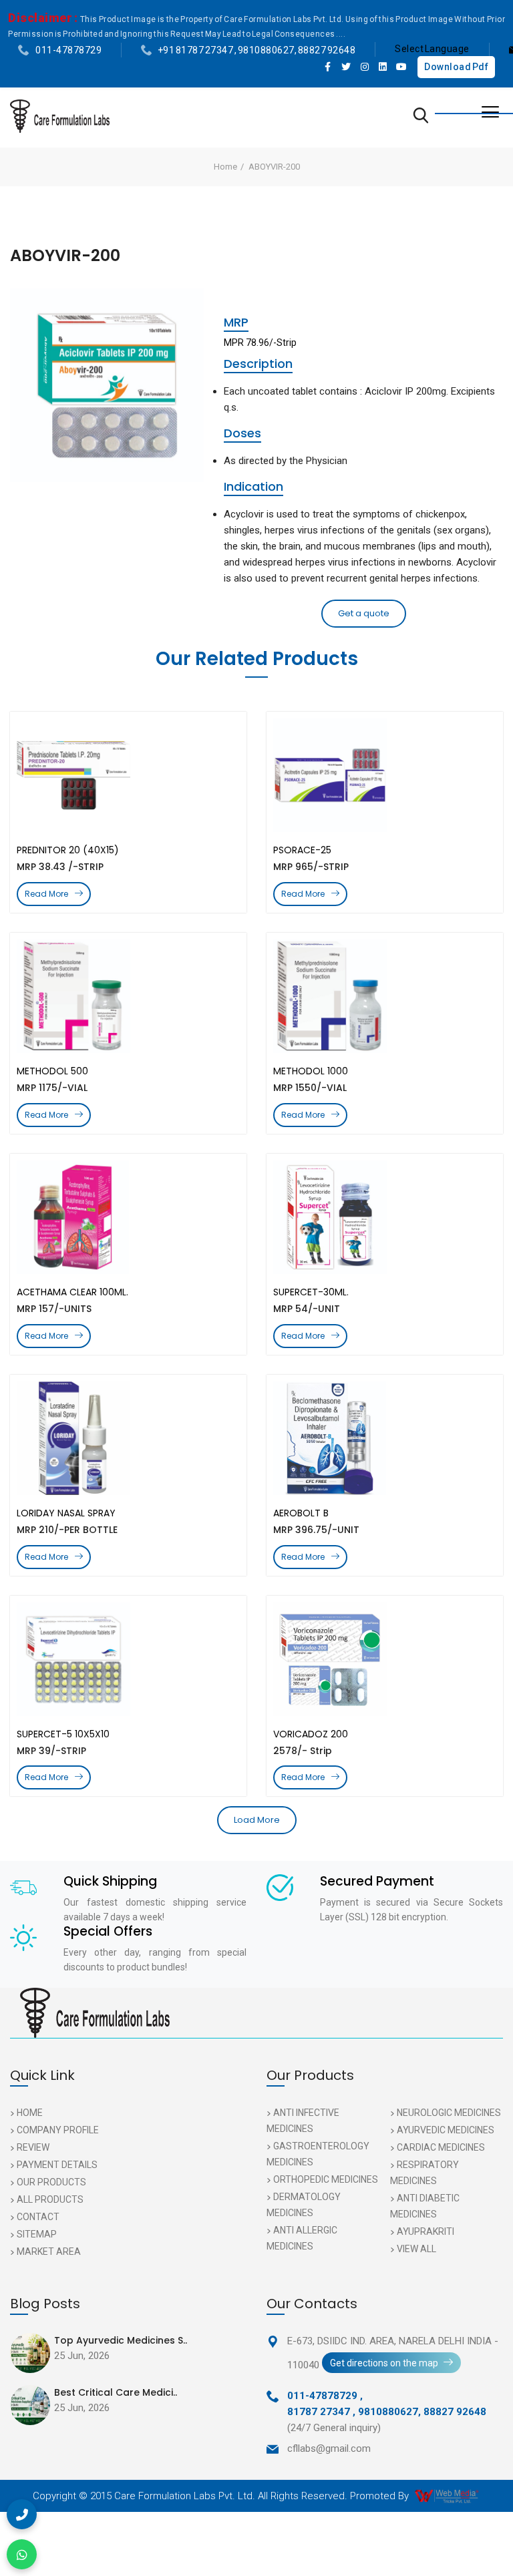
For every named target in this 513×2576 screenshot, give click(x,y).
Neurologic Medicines (449, 2113)
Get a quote (364, 613)
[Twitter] (347, 67)
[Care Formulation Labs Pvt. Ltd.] (60, 116)
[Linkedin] (383, 67)
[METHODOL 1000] (385, 996)
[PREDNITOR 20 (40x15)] (128, 775)
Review (33, 2147)
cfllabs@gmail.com (329, 2448)
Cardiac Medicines (441, 2147)
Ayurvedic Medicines (446, 2130)
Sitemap (37, 2234)
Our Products (51, 2182)
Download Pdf (456, 67)
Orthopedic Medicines (326, 2179)
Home (225, 167)
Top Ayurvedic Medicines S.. (121, 2340)
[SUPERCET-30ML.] (385, 1217)
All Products (50, 2199)
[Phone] (22, 2514)
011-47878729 (68, 50)
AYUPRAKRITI (425, 2231)
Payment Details (57, 2165)
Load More (257, 1820)
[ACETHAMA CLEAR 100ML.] (128, 1217)
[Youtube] (401, 67)
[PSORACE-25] (385, 775)
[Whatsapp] (22, 2554)
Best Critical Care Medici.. (116, 2392)
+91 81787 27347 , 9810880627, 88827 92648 (257, 50)
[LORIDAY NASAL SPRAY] (128, 1438)
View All (416, 2249)
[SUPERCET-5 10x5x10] (128, 1659)
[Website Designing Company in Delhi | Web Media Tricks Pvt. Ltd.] (448, 2496)
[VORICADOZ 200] (385, 1659)
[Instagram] (365, 67)
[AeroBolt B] (385, 1438)
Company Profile (58, 2130)
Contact (38, 2217)
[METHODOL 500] (128, 996)
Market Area (49, 2251)
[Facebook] (328, 67)
